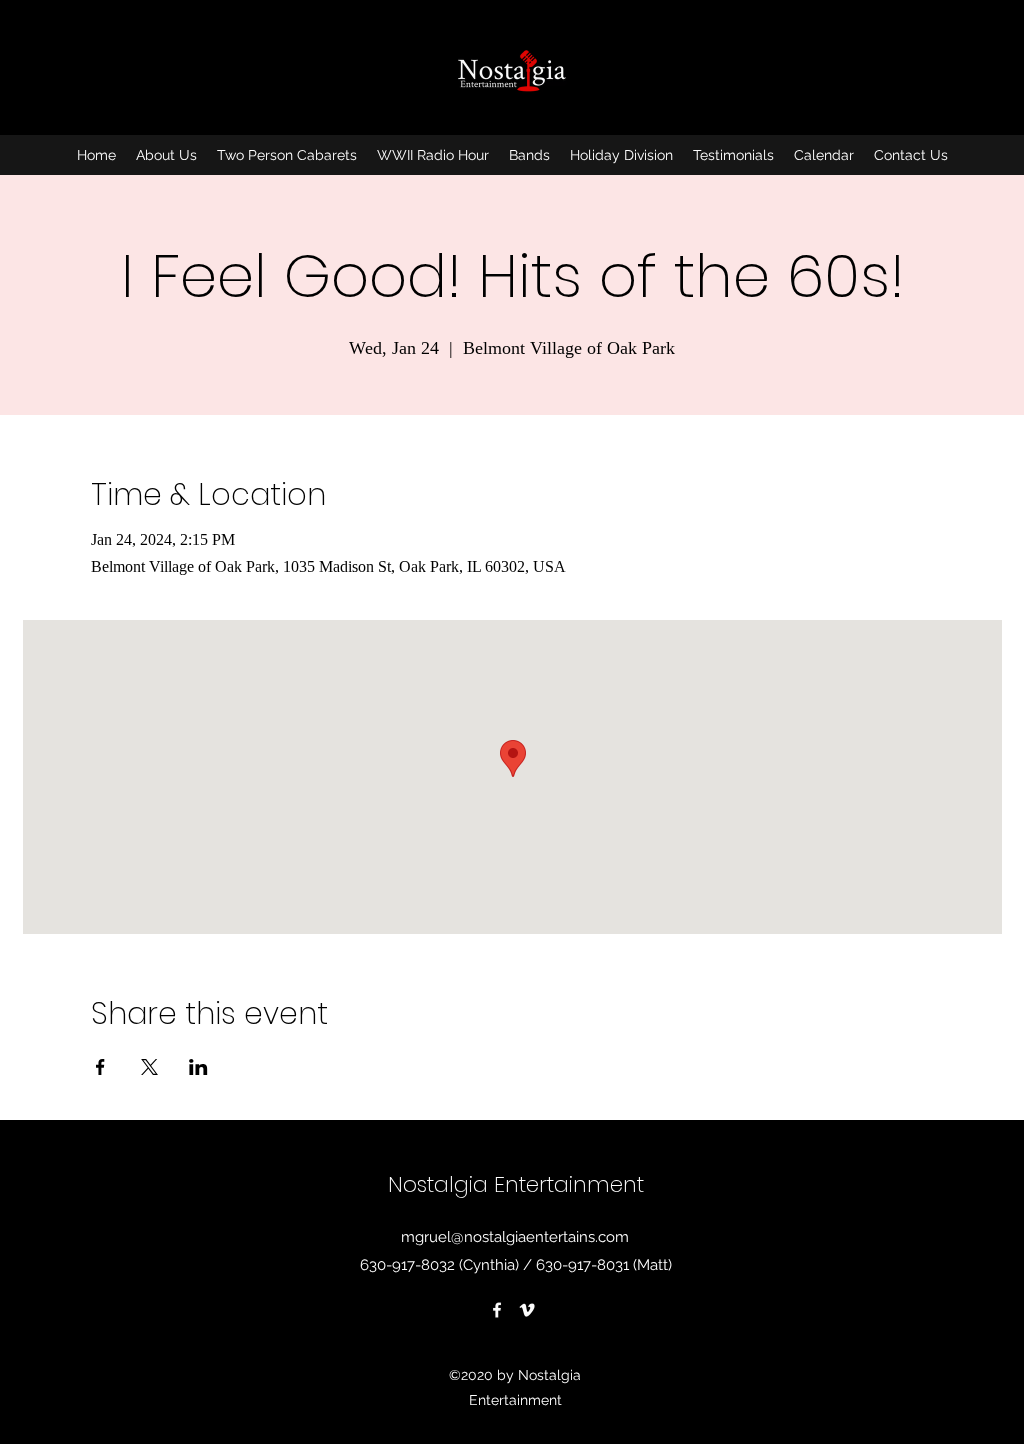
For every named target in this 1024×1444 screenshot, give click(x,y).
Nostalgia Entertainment (516, 1184)
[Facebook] (497, 1310)
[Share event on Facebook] (100, 1067)
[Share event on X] (149, 1067)
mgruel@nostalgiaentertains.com (515, 1237)
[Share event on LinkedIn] (198, 1067)
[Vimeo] (527, 1310)
